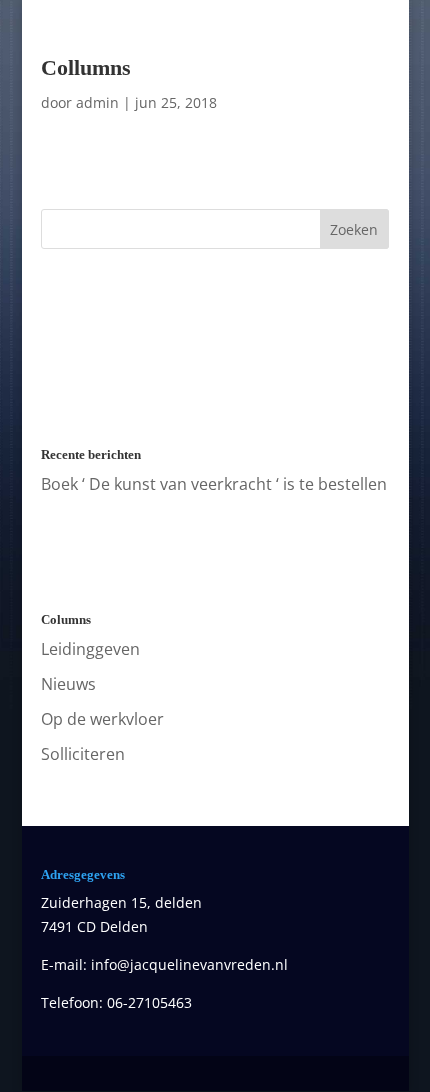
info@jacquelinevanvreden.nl (189, 964)
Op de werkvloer (102, 719)
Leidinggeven (90, 649)
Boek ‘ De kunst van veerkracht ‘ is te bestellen (214, 484)
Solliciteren (83, 754)
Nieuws (68, 684)
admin (97, 102)
